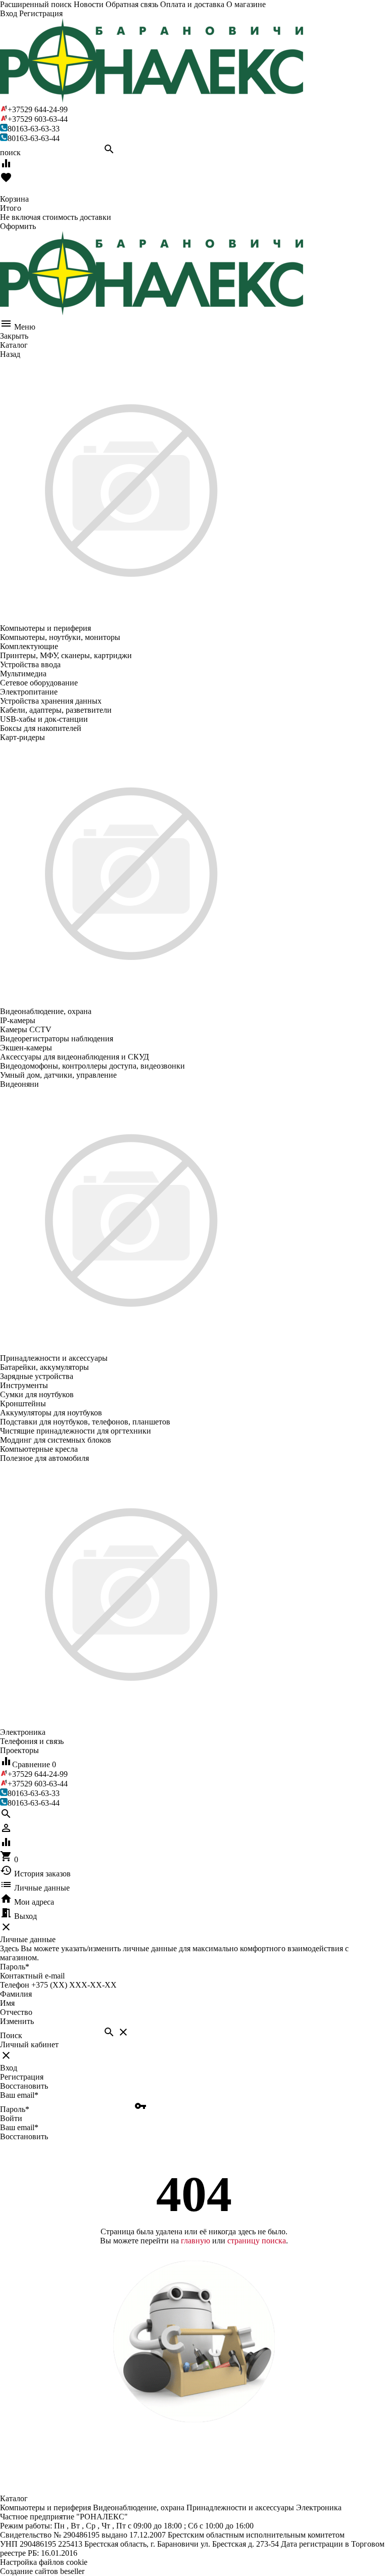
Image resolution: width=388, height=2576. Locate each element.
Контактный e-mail (33, 1976)
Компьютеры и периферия (45, 2508)
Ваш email (19, 2095)
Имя (7, 2003)
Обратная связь (132, 4)
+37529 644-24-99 (38, 109)
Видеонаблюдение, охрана (139, 2508)
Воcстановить (24, 2136)
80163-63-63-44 (34, 138)
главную (196, 2241)
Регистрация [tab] (22, 2077)
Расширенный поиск (36, 4)
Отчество (16, 2012)
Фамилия (16, 1994)
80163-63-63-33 (34, 129)
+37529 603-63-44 (38, 119)
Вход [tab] (9, 2068)
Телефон (15, 1985)
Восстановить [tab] (24, 2086)
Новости (89, 4)
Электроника (319, 2508)
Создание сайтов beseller (42, 2571)
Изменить (17, 2021)
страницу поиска (257, 2241)
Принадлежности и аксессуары (240, 2508)
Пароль (15, 1967)
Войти (11, 2118)
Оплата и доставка (192, 4)
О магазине (246, 4)
